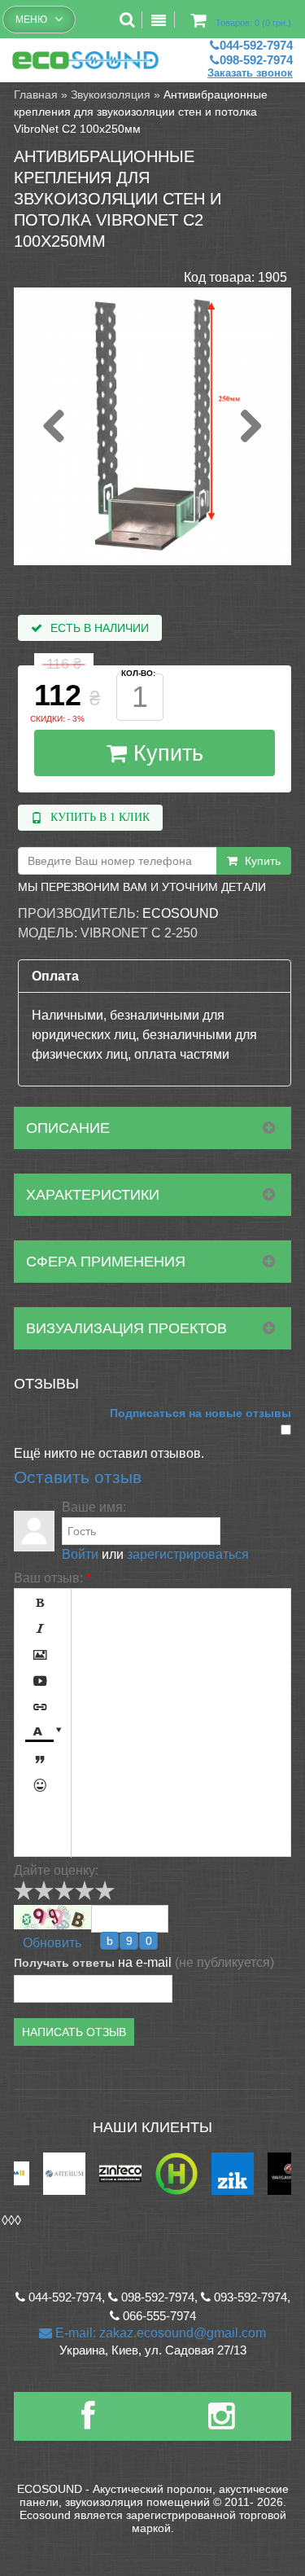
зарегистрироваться (188, 1554)
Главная (36, 94)
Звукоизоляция (111, 94)
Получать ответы (64, 1963)
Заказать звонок (250, 73)
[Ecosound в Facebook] (88, 2422)
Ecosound (181, 913)
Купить (165, 753)
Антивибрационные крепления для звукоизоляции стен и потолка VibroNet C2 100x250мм (141, 112)
